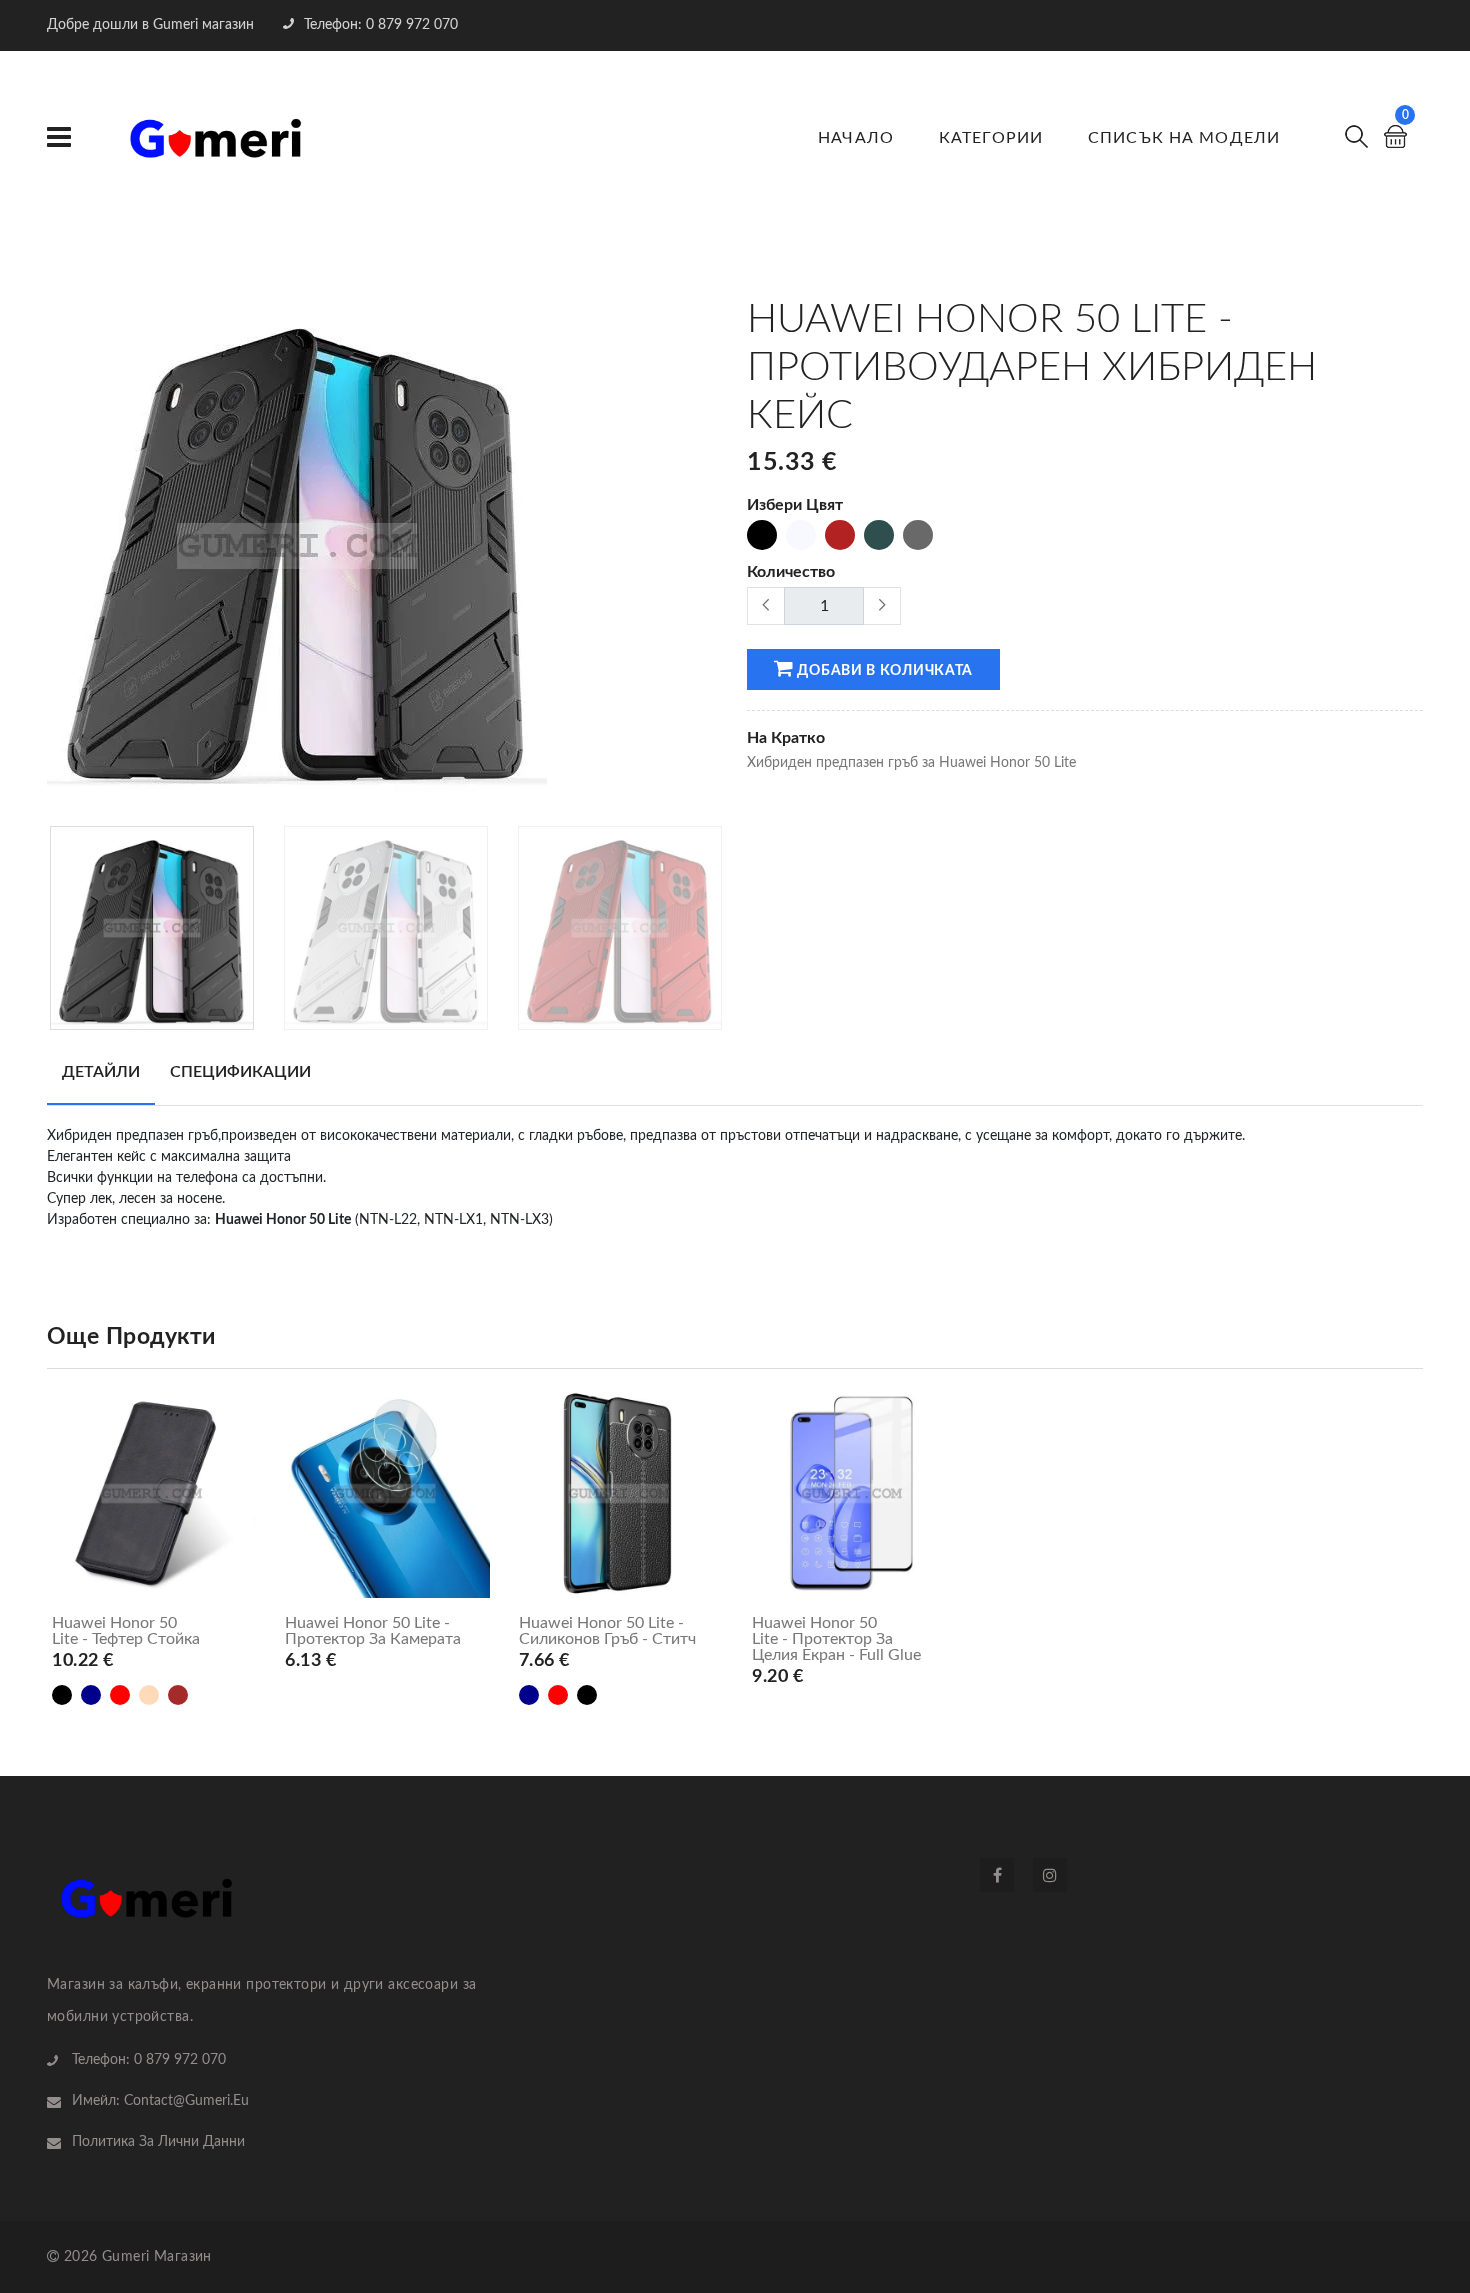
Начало (856, 138)
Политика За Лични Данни (158, 2142)
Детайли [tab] (101, 1072)
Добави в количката (883, 671)
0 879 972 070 (180, 2060)
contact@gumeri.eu (186, 2101)
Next (712, 553)
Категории (991, 138)
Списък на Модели (1184, 138)
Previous (58, 553)
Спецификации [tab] (240, 1072)
